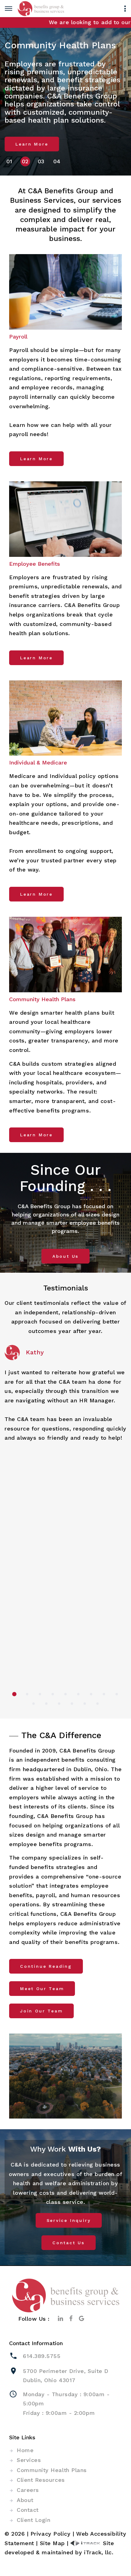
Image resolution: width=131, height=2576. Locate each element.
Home (25, 2450)
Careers (28, 2490)
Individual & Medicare (38, 762)
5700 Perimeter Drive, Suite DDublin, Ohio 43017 (66, 2376)
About (25, 2500)
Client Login (34, 2520)
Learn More (32, 144)
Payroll (18, 337)
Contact (28, 2510)
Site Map (52, 2543)
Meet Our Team (42, 1989)
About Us (65, 1256)
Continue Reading (46, 1966)
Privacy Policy (51, 2534)
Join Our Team (41, 2011)
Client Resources (41, 2480)
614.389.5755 (42, 2356)
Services (29, 2460)
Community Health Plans (42, 999)
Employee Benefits (35, 564)
